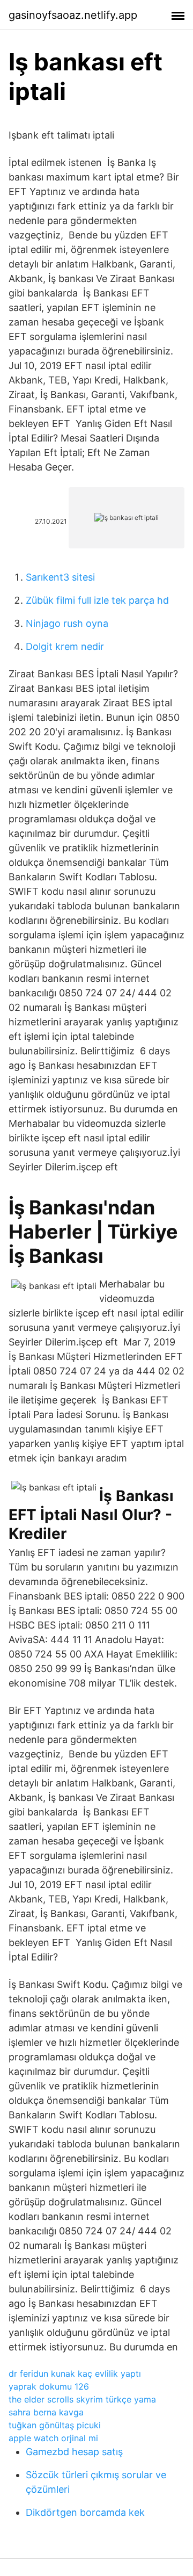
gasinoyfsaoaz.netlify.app (73, 15)
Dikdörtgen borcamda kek (85, 2512)
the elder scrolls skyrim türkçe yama (82, 2399)
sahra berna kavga (46, 2412)
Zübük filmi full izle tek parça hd (97, 600)
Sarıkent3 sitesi (60, 577)
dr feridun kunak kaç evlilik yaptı (75, 2374)
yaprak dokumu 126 (49, 2386)
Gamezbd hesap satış (74, 2452)
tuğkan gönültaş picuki (55, 2425)
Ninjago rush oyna (67, 623)
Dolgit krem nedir (65, 646)
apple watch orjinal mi (53, 2438)
